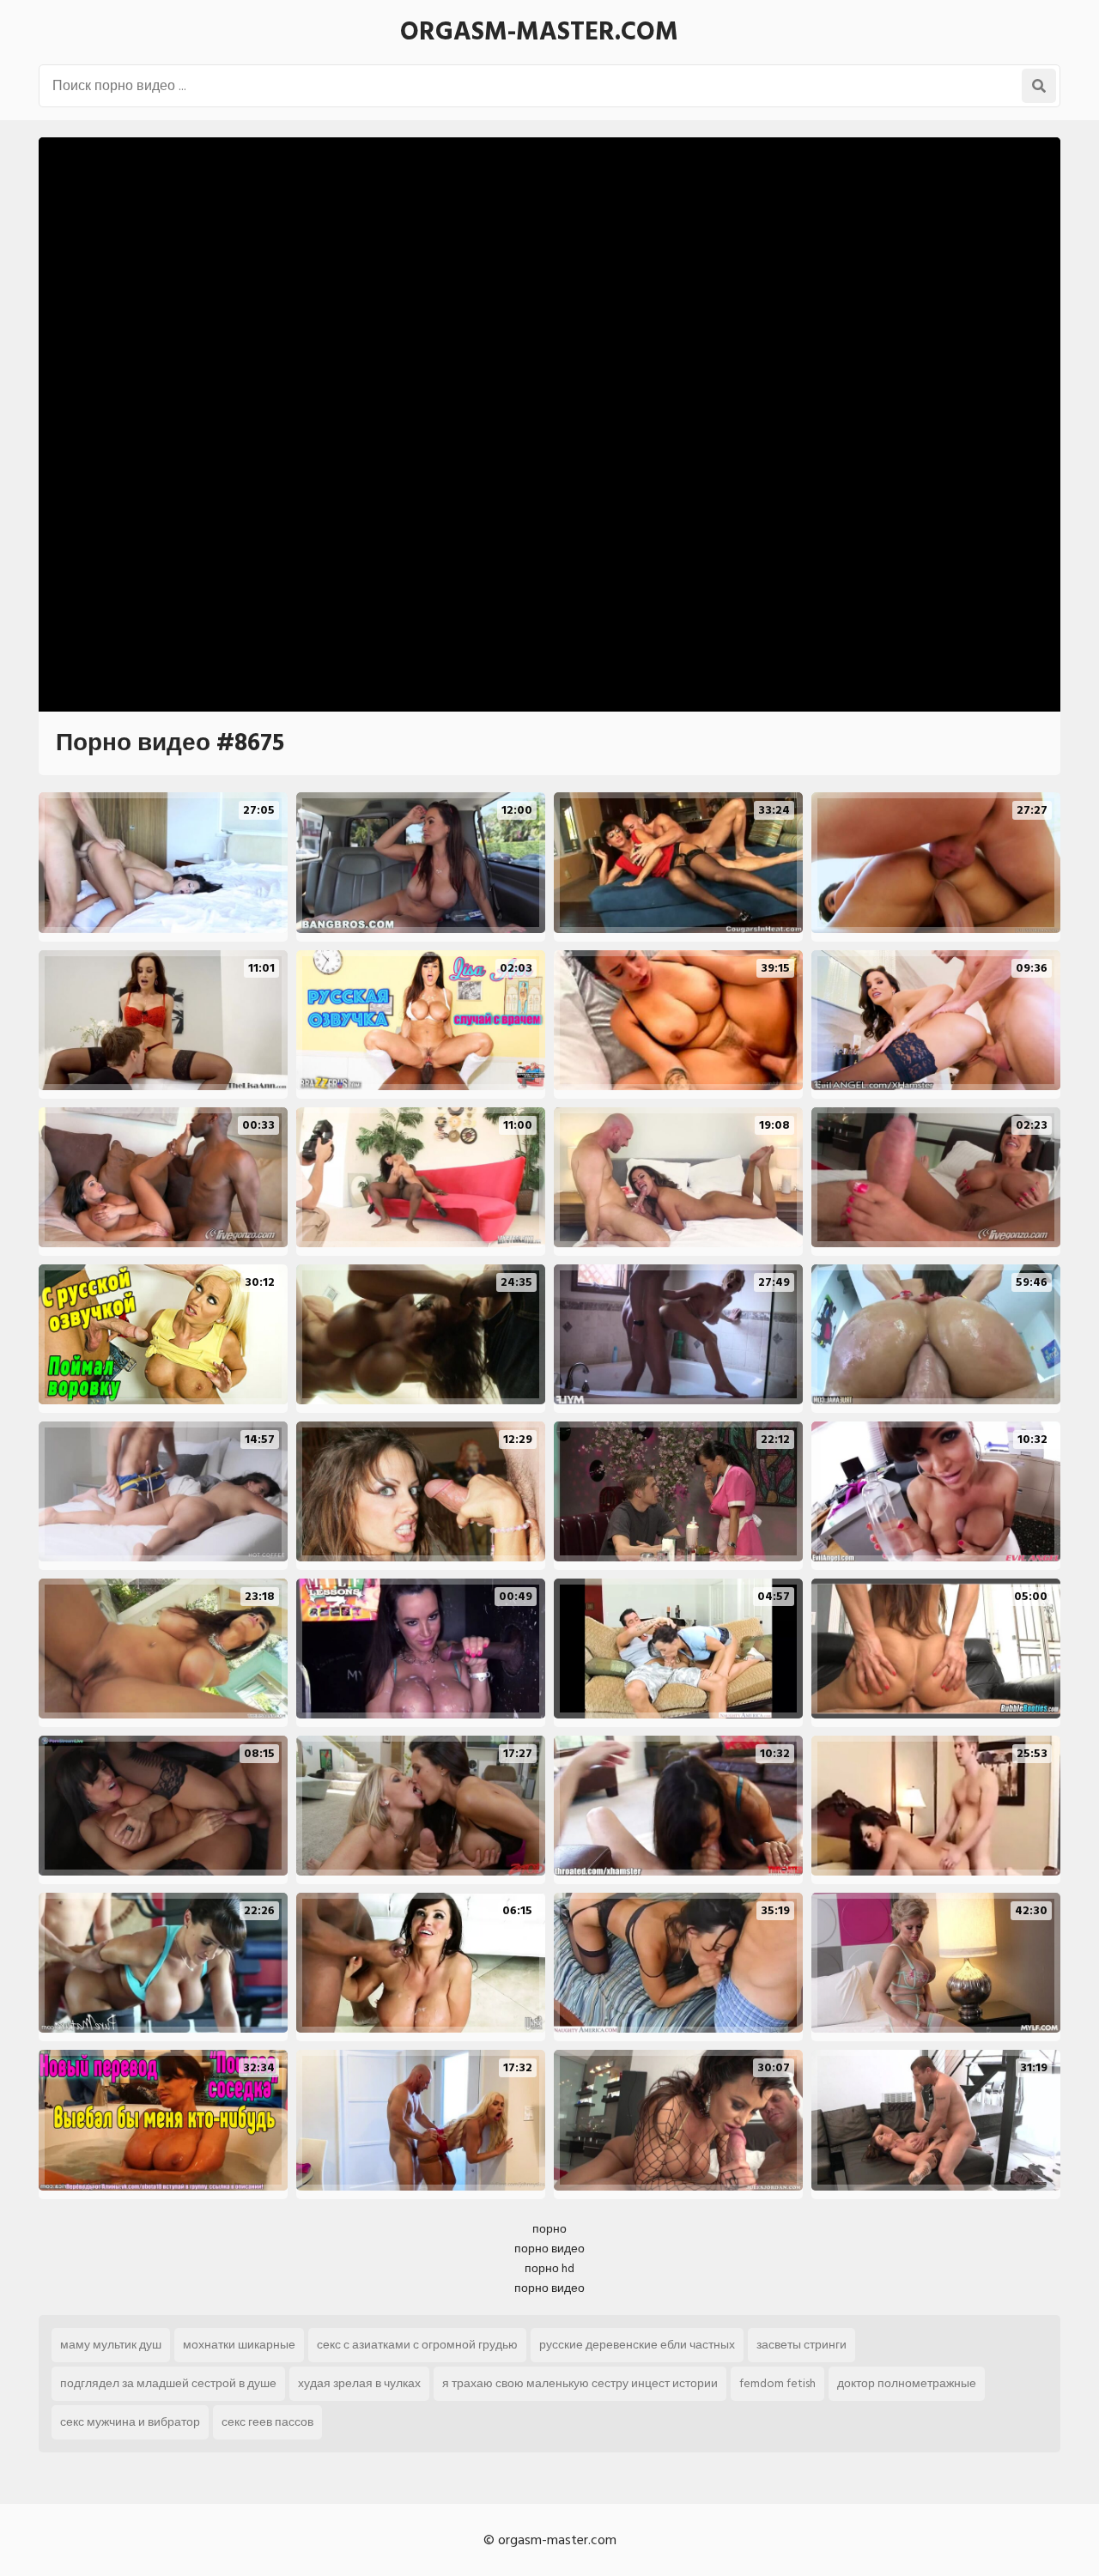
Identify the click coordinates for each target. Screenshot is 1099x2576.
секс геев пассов (267, 2422)
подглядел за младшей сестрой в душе (168, 2383)
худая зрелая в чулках (359, 2383)
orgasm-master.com (539, 32)
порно (549, 2229)
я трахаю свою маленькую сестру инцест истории (580, 2383)
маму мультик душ (111, 2345)
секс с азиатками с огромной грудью (417, 2345)
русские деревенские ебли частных (637, 2345)
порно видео (549, 2249)
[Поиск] (1039, 86)
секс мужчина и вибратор (130, 2422)
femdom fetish (777, 2383)
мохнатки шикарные (239, 2345)
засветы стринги (801, 2345)
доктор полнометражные (907, 2383)
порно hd (549, 2268)
